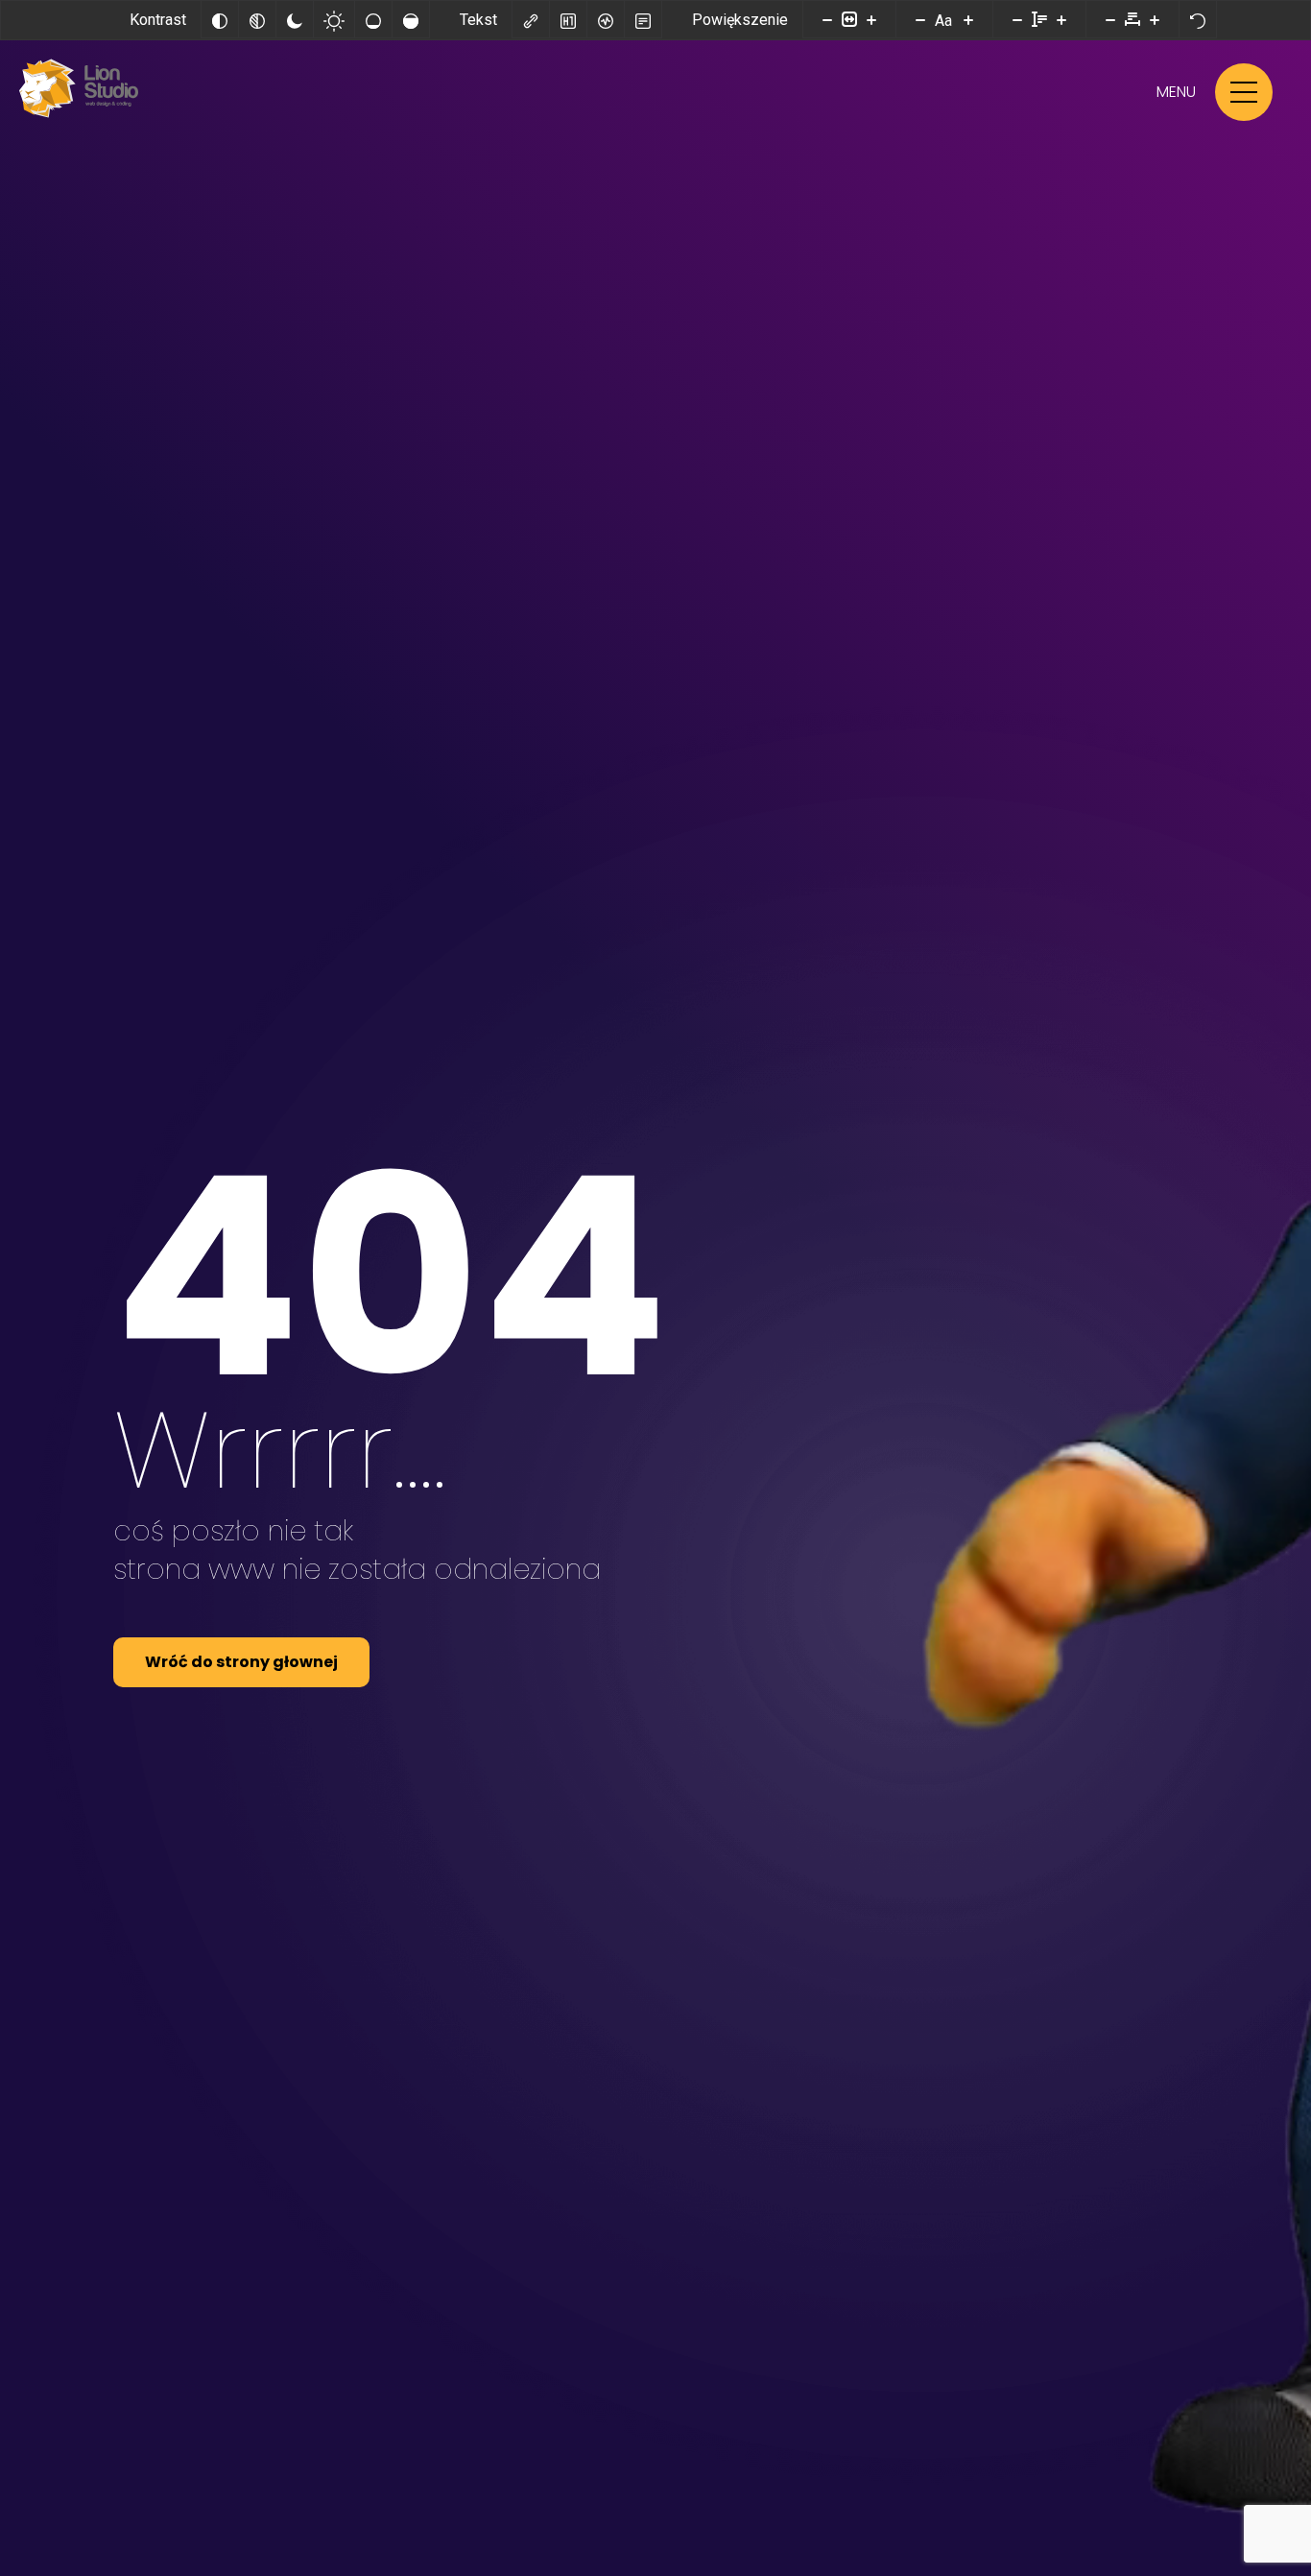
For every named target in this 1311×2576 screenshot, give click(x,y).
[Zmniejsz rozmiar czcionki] (920, 19)
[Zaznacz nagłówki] (568, 19)
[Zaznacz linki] (531, 19)
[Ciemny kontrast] (295, 19)
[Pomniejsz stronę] (827, 19)
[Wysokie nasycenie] (411, 19)
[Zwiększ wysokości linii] (1061, 19)
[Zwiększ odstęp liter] (1155, 19)
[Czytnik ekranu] (606, 19)
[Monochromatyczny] (257, 19)
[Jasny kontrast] (334, 19)
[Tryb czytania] (643, 19)
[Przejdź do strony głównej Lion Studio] (79, 115)
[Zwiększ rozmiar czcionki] (968, 19)
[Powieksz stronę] (871, 19)
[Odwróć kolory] (220, 19)
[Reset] (1198, 19)
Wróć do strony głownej (241, 1662)
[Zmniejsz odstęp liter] (1110, 19)
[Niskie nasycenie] (373, 19)
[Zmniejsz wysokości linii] (1017, 19)
